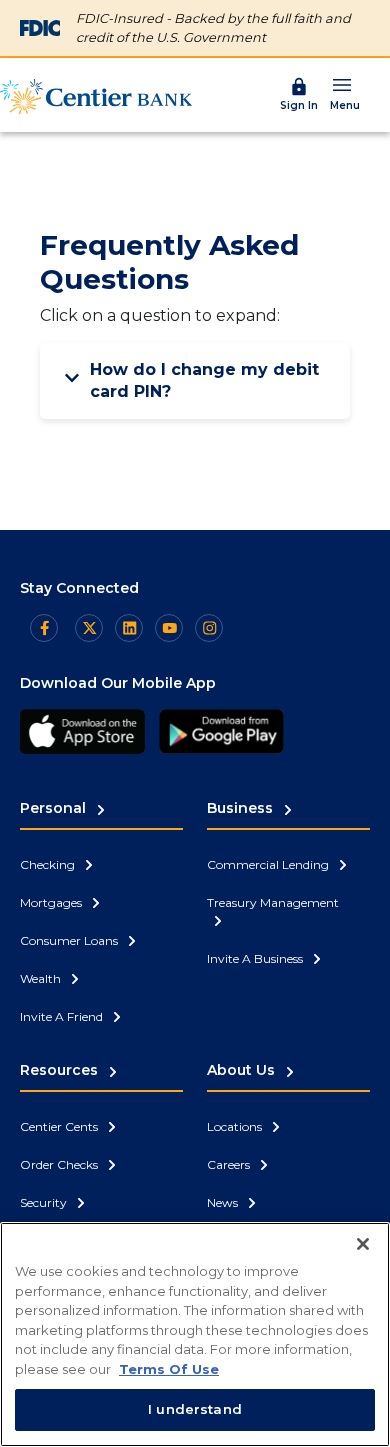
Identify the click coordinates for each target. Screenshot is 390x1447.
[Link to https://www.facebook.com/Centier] (44, 628)
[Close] (363, 1244)
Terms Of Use (169, 1369)
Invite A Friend (63, 1016)
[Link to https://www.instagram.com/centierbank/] (209, 628)
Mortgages (52, 902)
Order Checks (60, 1164)
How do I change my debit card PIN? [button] (204, 380)
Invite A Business (256, 958)
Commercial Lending (269, 864)
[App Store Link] (82, 731)
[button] (345, 93)
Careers (230, 1164)
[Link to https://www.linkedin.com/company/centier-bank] (129, 628)
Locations (236, 1126)
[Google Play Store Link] (221, 731)
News (224, 1202)
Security (45, 1202)
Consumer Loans (70, 940)
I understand (195, 1409)
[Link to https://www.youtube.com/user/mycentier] (169, 628)
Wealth (42, 978)
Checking (49, 864)
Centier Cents (60, 1126)
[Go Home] (96, 96)
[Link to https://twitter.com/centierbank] (89, 628)
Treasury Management (273, 902)
